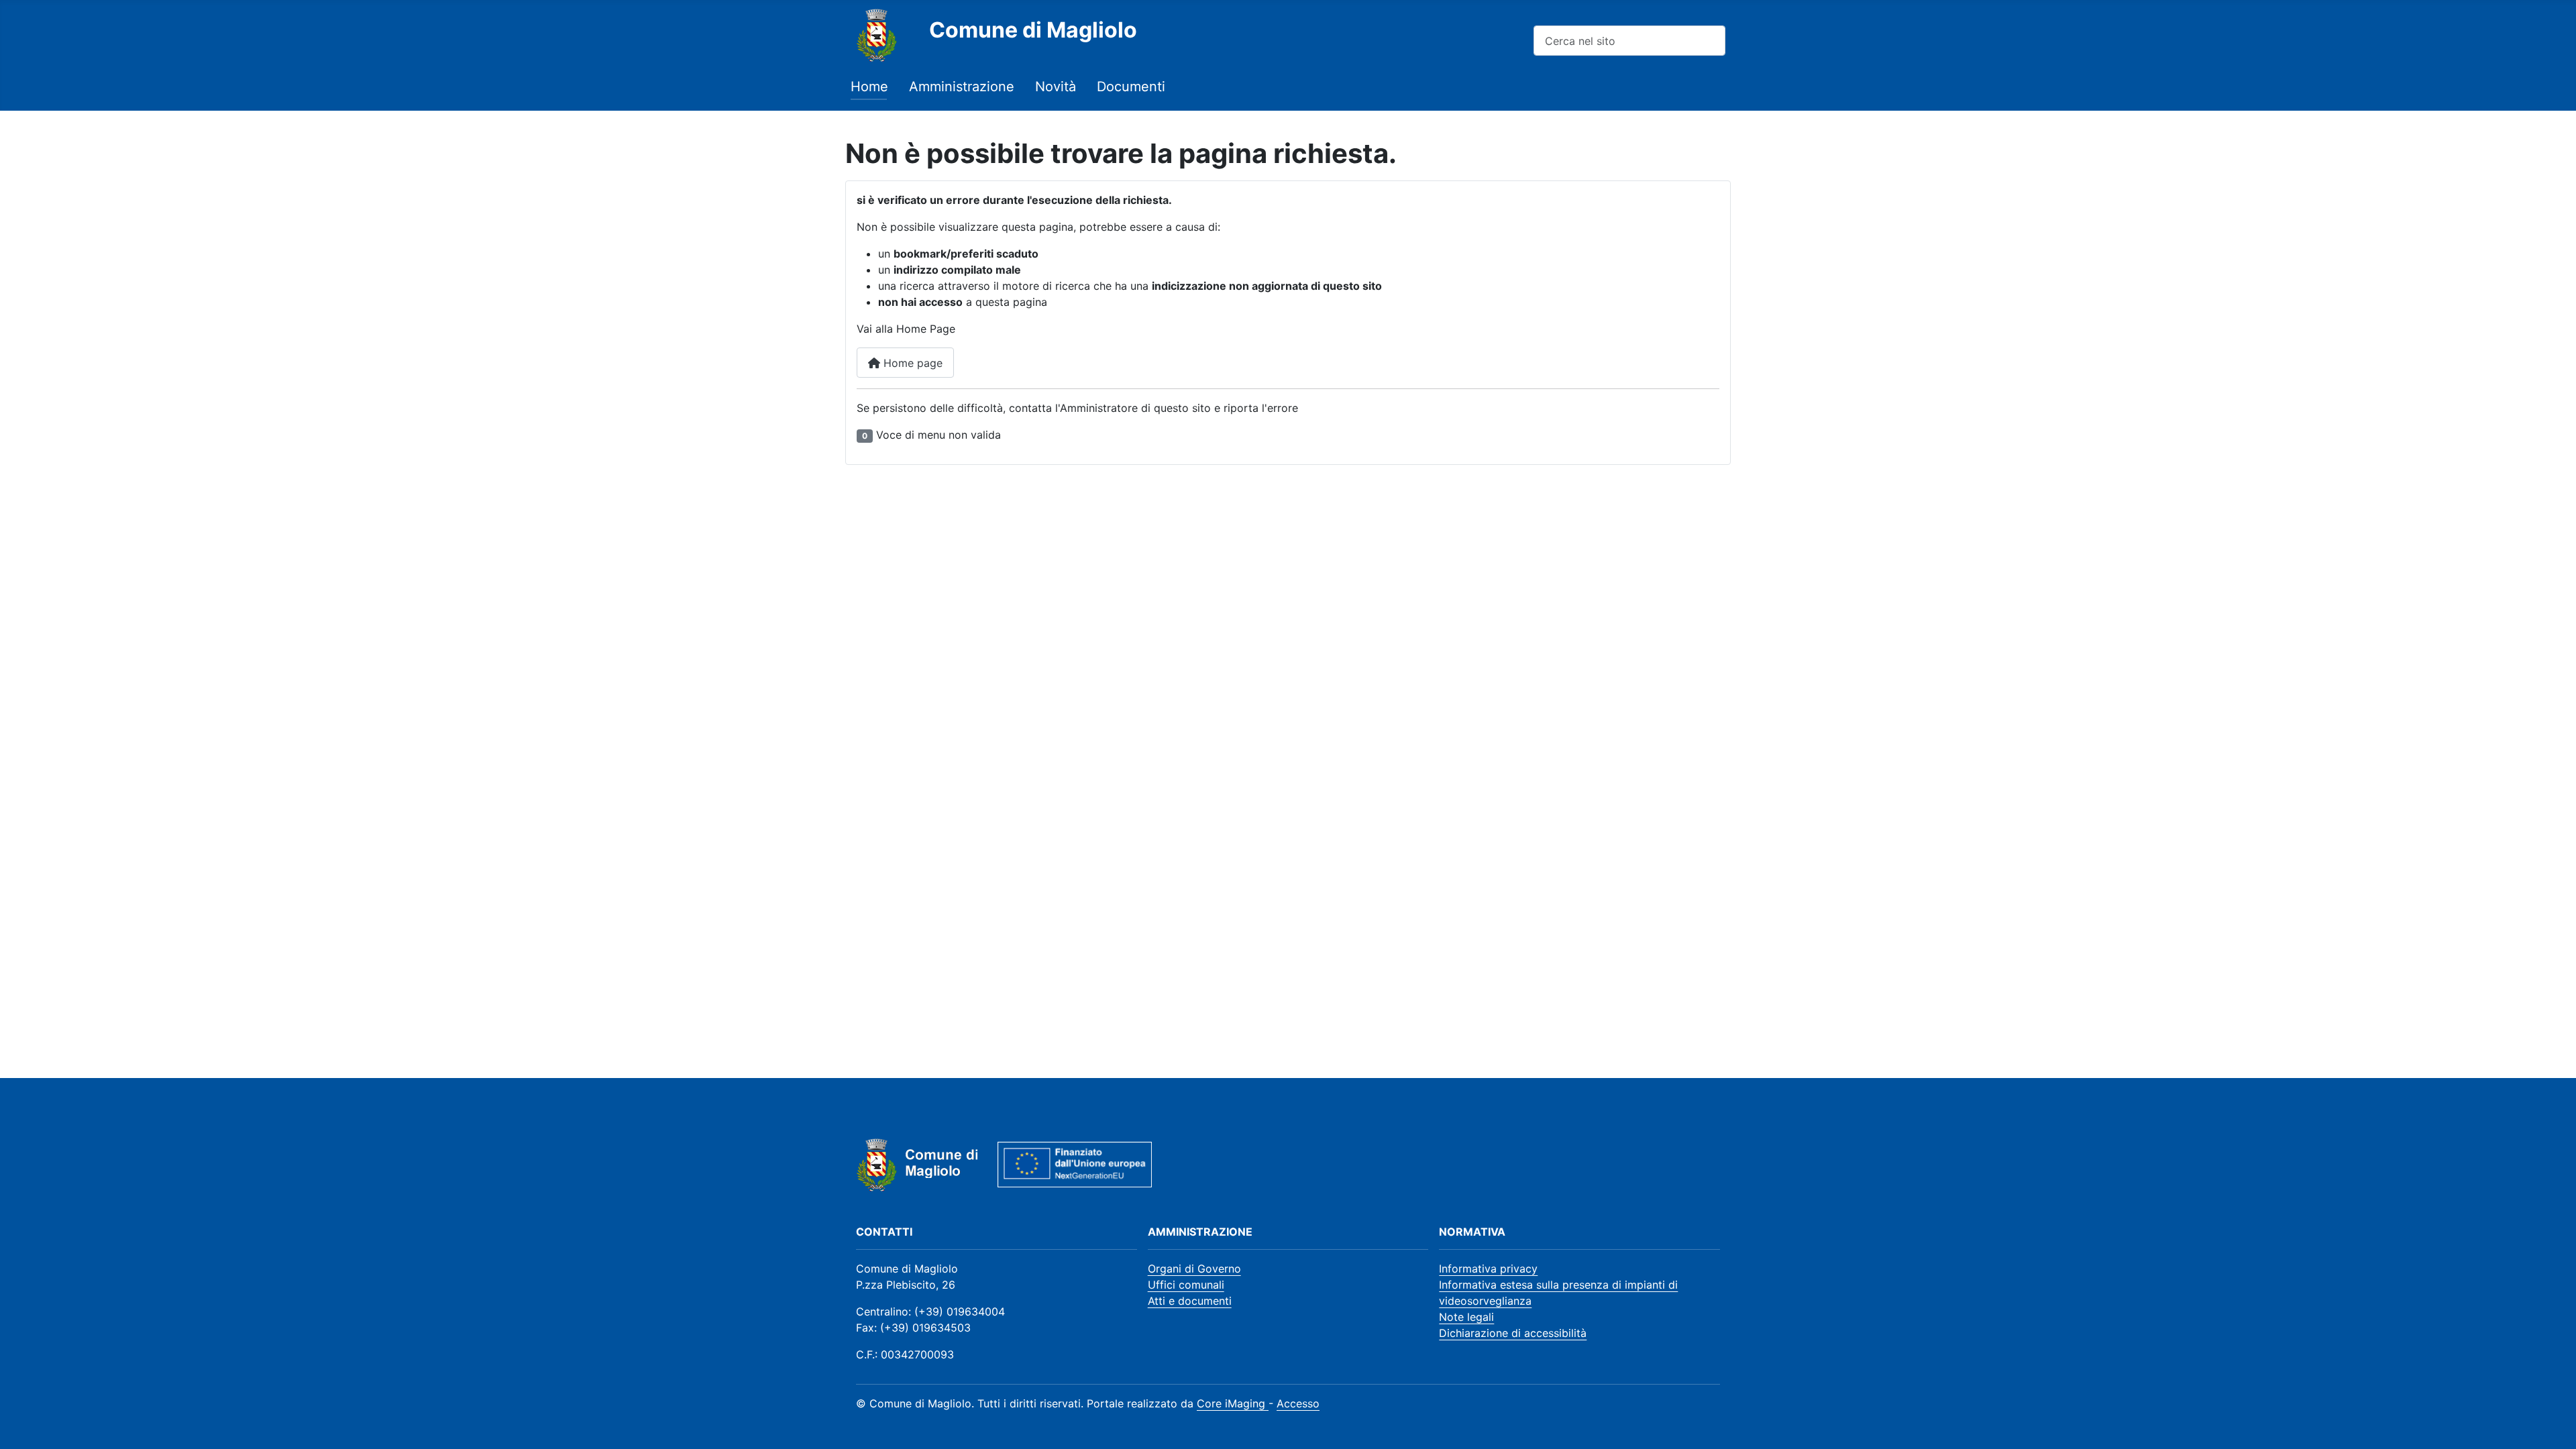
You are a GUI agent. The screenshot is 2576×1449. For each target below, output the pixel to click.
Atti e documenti (1190, 1301)
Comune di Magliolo (1033, 30)
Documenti (1131, 87)
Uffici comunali (1186, 1285)
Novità (1056, 87)
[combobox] (1629, 41)
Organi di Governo (1194, 1269)
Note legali (1466, 1317)
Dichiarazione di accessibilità (1513, 1333)
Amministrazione (962, 87)
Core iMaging (1233, 1403)
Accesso (1298, 1403)
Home (869, 87)
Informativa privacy (1488, 1269)
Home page (911, 363)
